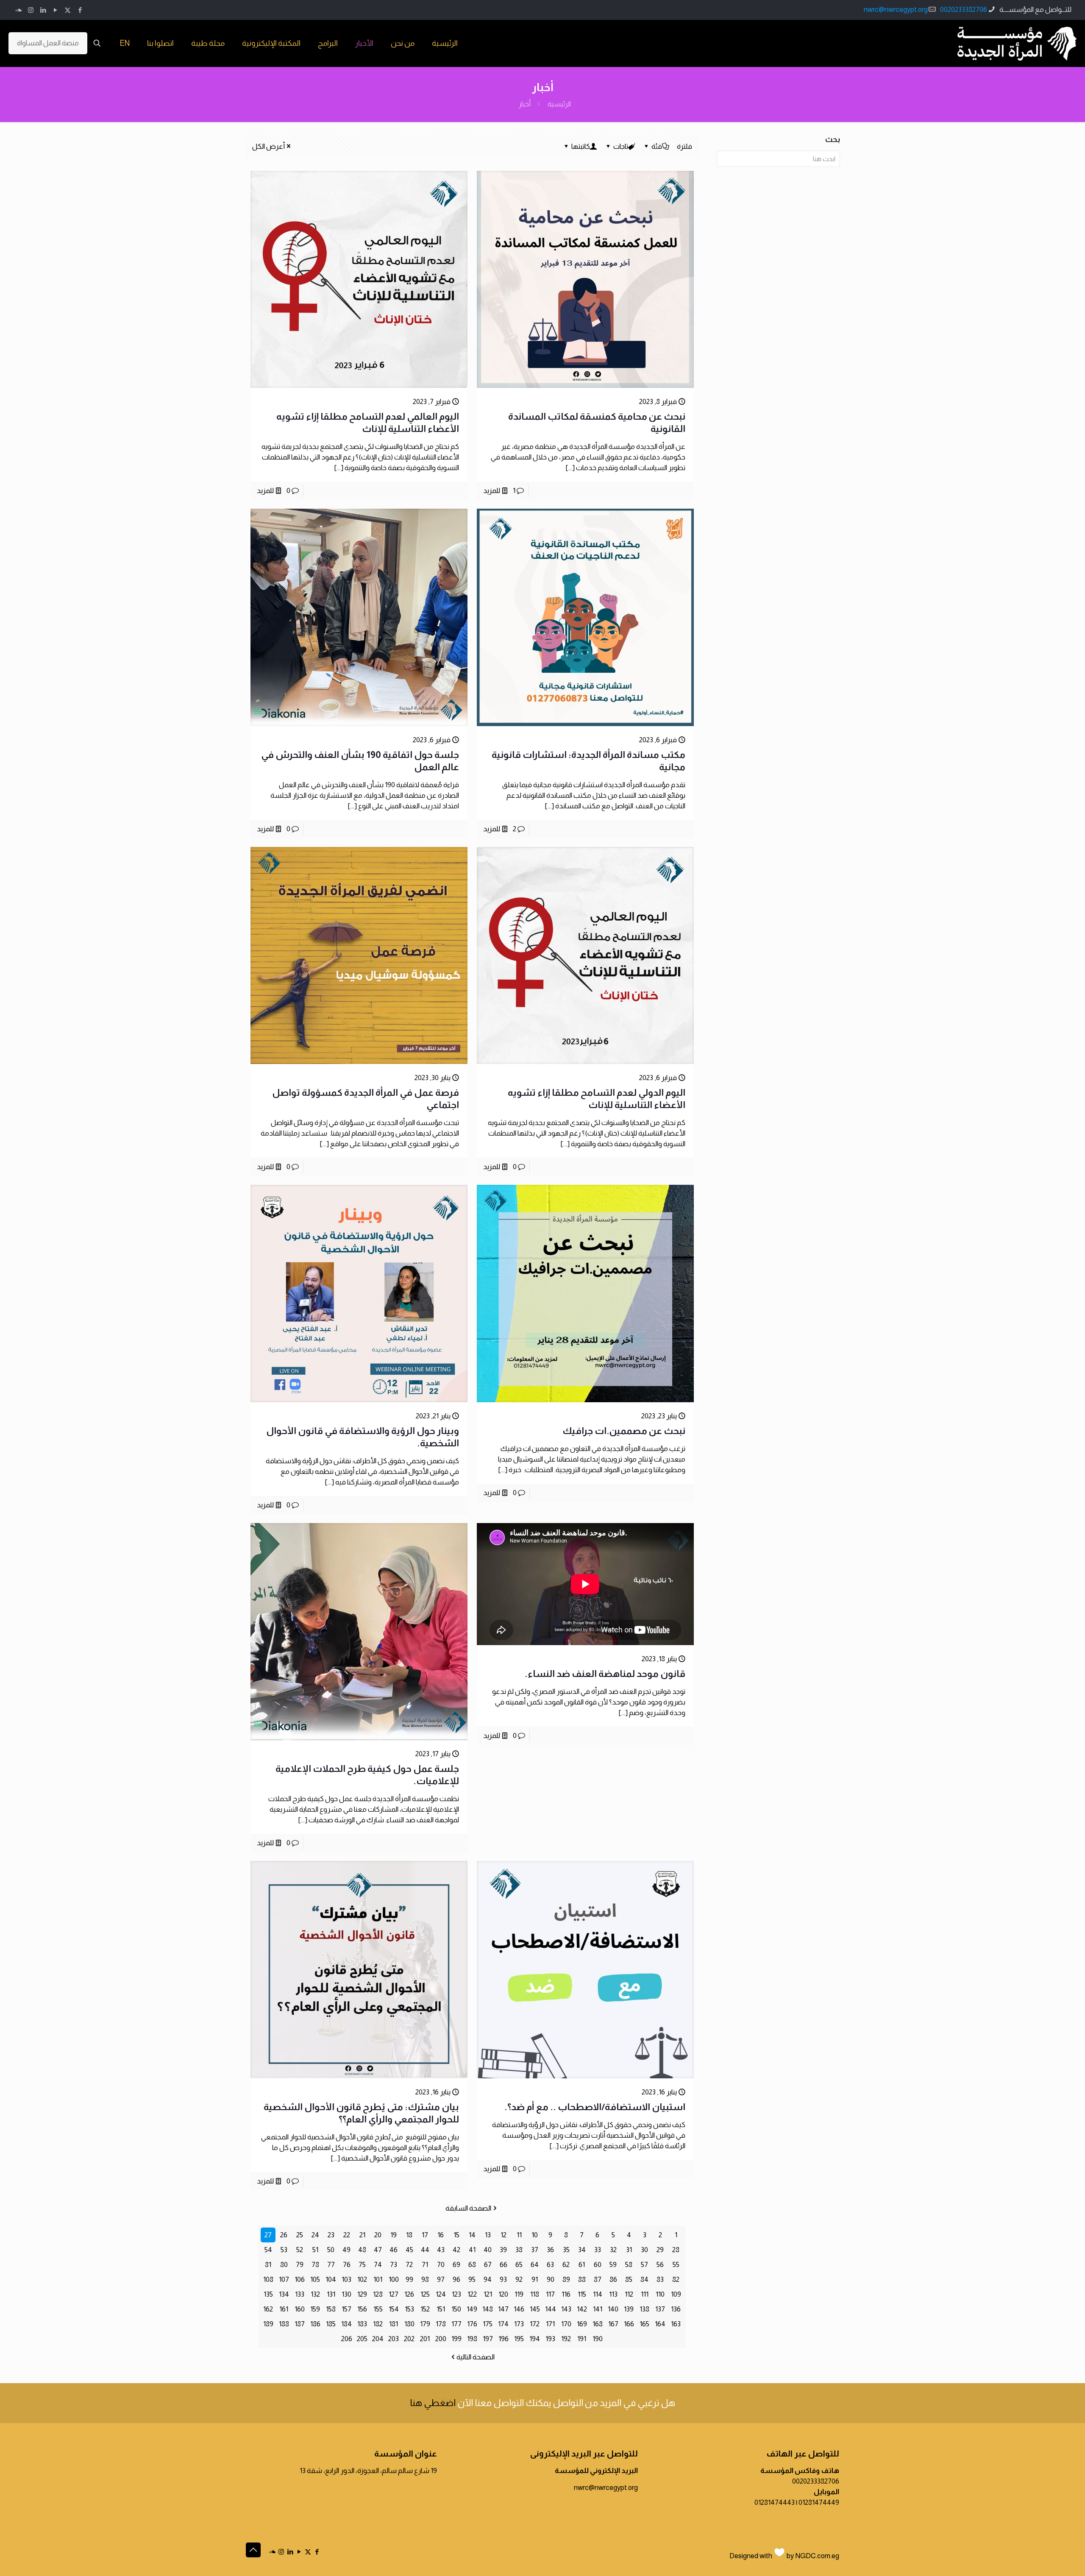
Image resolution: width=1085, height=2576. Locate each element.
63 (550, 2265)
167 (613, 2324)
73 (394, 2265)
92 (519, 2279)
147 (503, 2309)
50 (331, 2250)
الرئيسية (559, 104)
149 (472, 2309)
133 (300, 2294)
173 (519, 2324)
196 (504, 2339)
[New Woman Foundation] (1017, 43)
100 (394, 2279)
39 (503, 2250)
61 (582, 2265)
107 (284, 2279)
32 (613, 2250)
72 (409, 2265)
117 (550, 2294)
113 (613, 2294)
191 (582, 2339)
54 (268, 2250)
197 (488, 2339)
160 (300, 2309)
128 (378, 2294)
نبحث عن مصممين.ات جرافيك (624, 1431)
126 (409, 2294)
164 (660, 2324)
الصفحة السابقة (468, 2208)
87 (598, 2279)
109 (676, 2294)
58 (629, 2265)
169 (582, 2324)
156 (362, 2309)
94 (488, 2279)
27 (268, 2235)
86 (613, 2279)
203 (394, 2339)
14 (472, 2235)
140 (613, 2309)
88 (582, 2279)
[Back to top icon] (253, 2550)
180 (409, 2324)
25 (300, 2235)
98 (425, 2279)
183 (362, 2324)
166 (629, 2324)
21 (362, 2235)
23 (331, 2235)
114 (598, 2294)
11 (519, 2235)
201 (425, 2339)
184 (346, 2324)
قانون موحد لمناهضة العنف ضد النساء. (605, 1674)
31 (629, 2250)
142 (582, 2309)
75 (362, 2265)
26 (284, 2235)
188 (284, 2324)
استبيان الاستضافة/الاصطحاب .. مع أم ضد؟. (595, 2107)
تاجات (621, 146)
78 (315, 2265)
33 (598, 2250)
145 (535, 2309)
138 (644, 2309)
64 (535, 2265)
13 (488, 2235)
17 (425, 2235)
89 (566, 2279)
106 (300, 2279)
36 (550, 2250)
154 (394, 2309)
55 (676, 2265)
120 (503, 2294)
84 (644, 2279)
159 (315, 2309)
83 (660, 2279)
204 (378, 2339)
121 (488, 2294)
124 (441, 2294)
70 (441, 2265)
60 (598, 2265)
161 (284, 2309)
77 (331, 2265)
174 (503, 2324)
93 (503, 2279)
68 (472, 2265)
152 (425, 2309)
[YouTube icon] (55, 10)
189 (268, 2324)
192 (566, 2339)
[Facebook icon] (80, 10)
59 (613, 2265)
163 (676, 2324)
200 (441, 2339)
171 (550, 2324)
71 (425, 2265)
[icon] (18, 10)
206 (347, 2339)
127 (394, 2294)
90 (551, 2279)
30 (644, 2250)
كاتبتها (581, 146)
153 (409, 2309)
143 (566, 2309)
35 (566, 2250)
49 (346, 2250)
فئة (657, 146)
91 (535, 2279)
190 (598, 2339)
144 (551, 2309)
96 (456, 2279)
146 (519, 2309)
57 (644, 2265)
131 (331, 2294)
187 (300, 2324)
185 (331, 2324)
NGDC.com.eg (817, 2556)
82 (676, 2279)
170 (566, 2324)
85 (629, 2279)
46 (394, 2250)
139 (629, 2309)
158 (331, 2309)
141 (598, 2309)
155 (378, 2309)
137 (660, 2309)
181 (394, 2324)
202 (409, 2339)
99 (409, 2279)
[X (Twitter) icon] (68, 10)
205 (362, 2339)
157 (346, 2309)
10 (535, 2235)
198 (472, 2339)
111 (645, 2294)
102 (362, 2279)
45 (409, 2250)
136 (676, 2309)
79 (300, 2265)
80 (284, 2265)
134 (284, 2294)
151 (441, 2309)
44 (425, 2250)
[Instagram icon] (31, 10)
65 (519, 2265)
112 (629, 2294)
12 (504, 2235)
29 (660, 2250)
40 (488, 2250)
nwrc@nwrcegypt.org (896, 10)
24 (315, 2235)
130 (346, 2294)
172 (535, 2324)
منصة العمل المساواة (48, 43)
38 (519, 2250)
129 (362, 2294)
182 (378, 2324)
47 (378, 2250)
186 (315, 2324)
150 (456, 2309)
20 (378, 2235)
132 (315, 2294)
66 (504, 2265)
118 (535, 2294)
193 (550, 2339)
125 (425, 2294)
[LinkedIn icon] (43, 10)
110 (660, 2294)
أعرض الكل (268, 146)
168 (598, 2324)
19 (394, 2235)
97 (441, 2279)
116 (566, 2294)
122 (472, 2294)
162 (268, 2309)
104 (331, 2279)
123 (456, 2294)
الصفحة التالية (476, 2357)
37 (535, 2250)
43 (441, 2250)
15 (456, 2235)
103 (346, 2279)
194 (535, 2339)
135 (268, 2294)
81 (268, 2265)
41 (472, 2250)
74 (378, 2265)
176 (472, 2324)
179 (425, 2324)
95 (472, 2279)
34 (582, 2250)
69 (456, 2265)
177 (456, 2324)
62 (566, 2265)
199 (456, 2339)
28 (676, 2250)
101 (378, 2279)
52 (300, 2250)
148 (488, 2309)
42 (456, 2250)
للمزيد (492, 491)
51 (315, 2250)
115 (582, 2294)
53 (284, 2250)
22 (347, 2235)
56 (660, 2265)
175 (488, 2324)
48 (362, 2250)
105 (315, 2279)
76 (347, 2265)
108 (268, 2279)
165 (644, 2324)
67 (488, 2265)
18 (409, 2235)
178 (441, 2324)
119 (519, 2294)
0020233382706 (964, 10)
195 (519, 2339)
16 (441, 2235)
